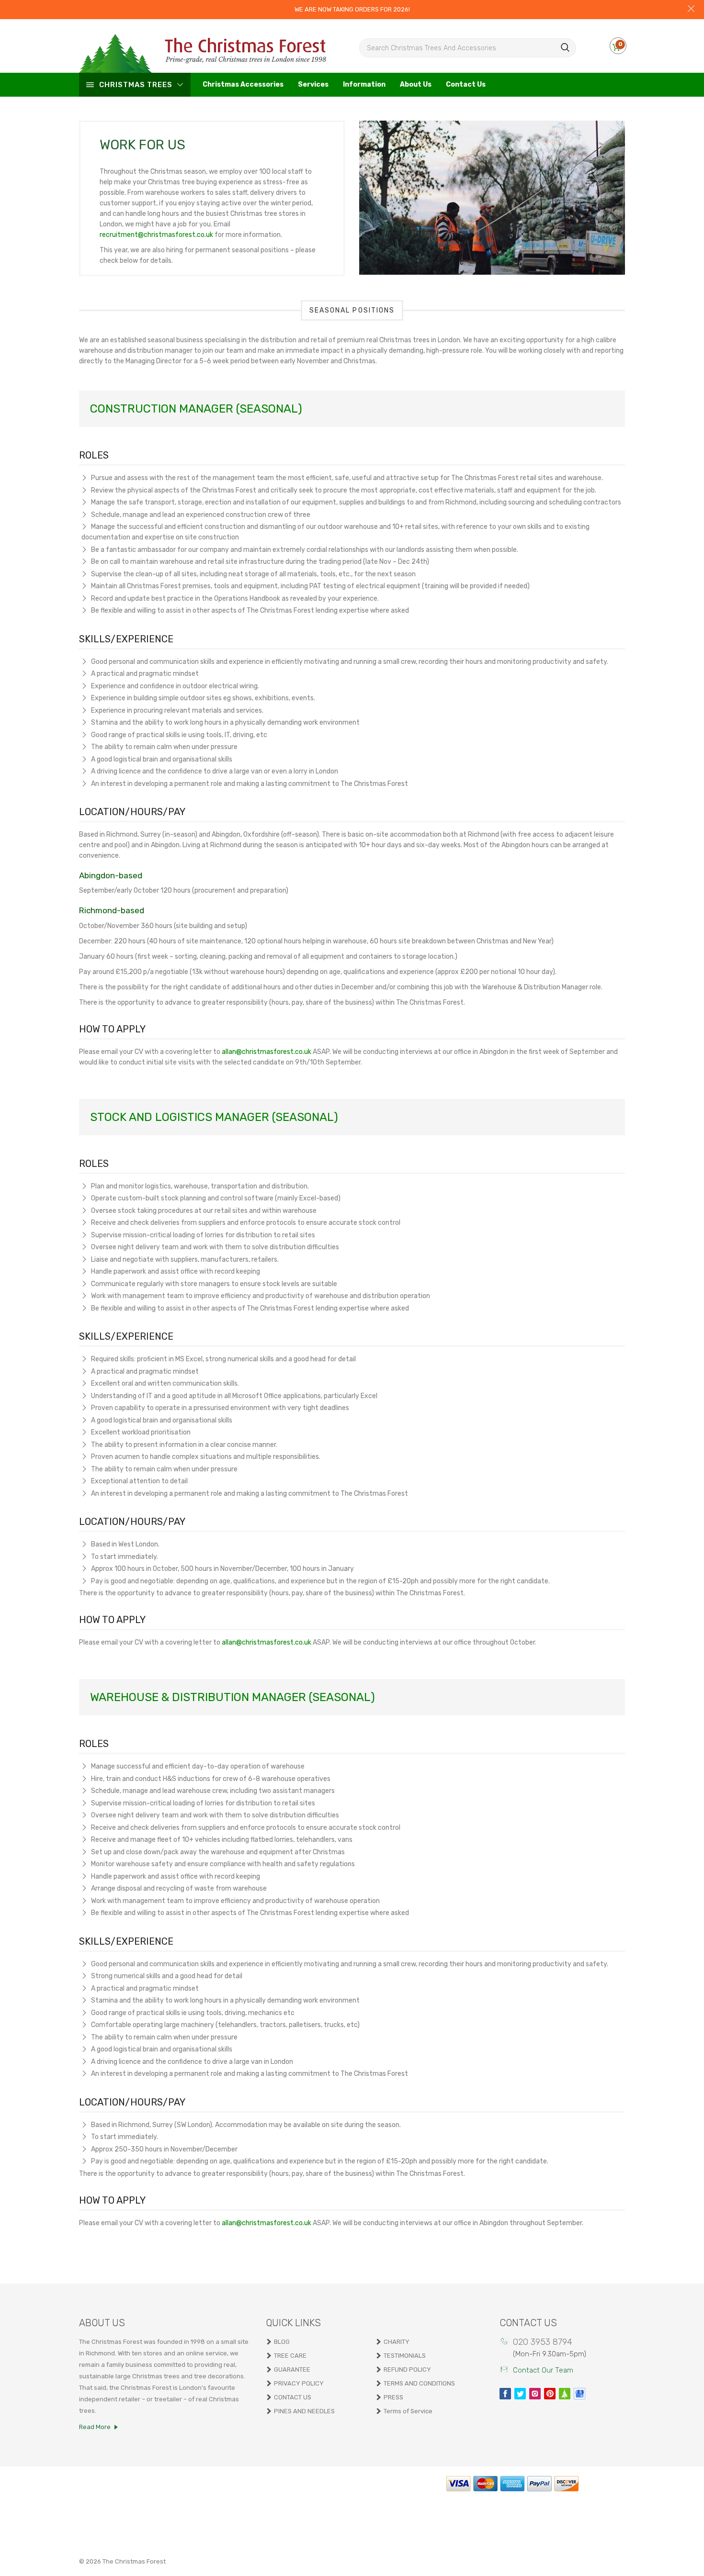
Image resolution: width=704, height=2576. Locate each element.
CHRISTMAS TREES (136, 85)
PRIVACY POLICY (299, 2383)
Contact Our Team (543, 2370)
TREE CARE (290, 2356)
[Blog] (565, 2394)
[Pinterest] (550, 2394)
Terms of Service (408, 2411)
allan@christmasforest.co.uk (267, 1052)
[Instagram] (535, 2394)
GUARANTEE (292, 2369)
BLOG (282, 2342)
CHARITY (397, 2342)
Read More (95, 2427)
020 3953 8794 (543, 2342)
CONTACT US (293, 2397)
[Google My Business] (579, 2394)
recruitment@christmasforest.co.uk (156, 235)
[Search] (565, 47)
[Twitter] (520, 2394)
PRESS (393, 2397)
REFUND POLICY (407, 2369)
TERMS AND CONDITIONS (419, 2383)
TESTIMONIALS (405, 2356)
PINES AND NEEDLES (304, 2411)
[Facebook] (505, 2394)
